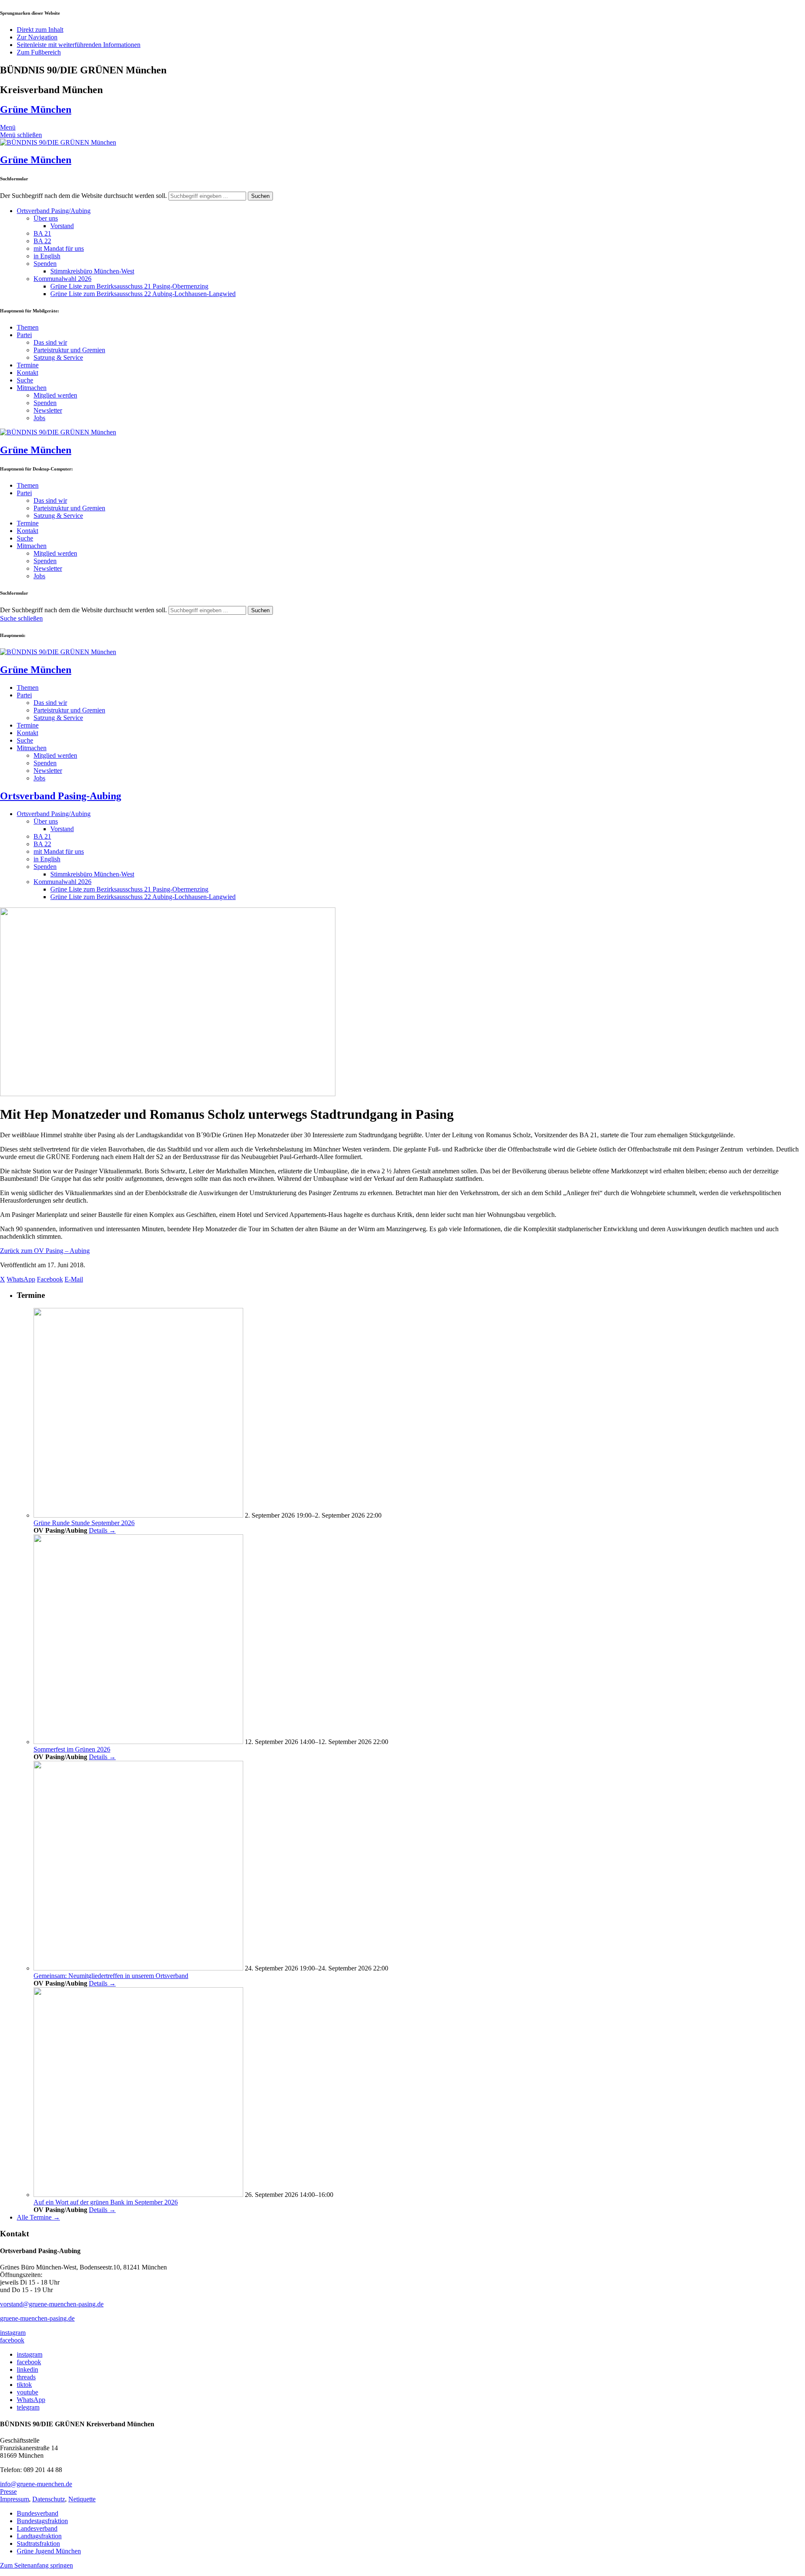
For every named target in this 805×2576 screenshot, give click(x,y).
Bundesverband (38, 2513)
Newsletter (48, 410)
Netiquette (82, 2499)
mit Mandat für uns (59, 248)
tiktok (24, 2385)
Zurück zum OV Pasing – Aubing (45, 1251)
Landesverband (37, 2528)
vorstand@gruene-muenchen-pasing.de (52, 2304)
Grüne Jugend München (49, 2551)
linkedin (27, 2369)
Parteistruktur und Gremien (69, 350)
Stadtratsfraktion (38, 2544)
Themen (28, 327)
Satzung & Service (58, 357)
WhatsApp (31, 2400)
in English (47, 256)
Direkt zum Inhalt (40, 30)
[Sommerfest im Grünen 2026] (138, 1742)
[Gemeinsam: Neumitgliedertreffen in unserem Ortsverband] (138, 1968)
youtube (27, 2392)
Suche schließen (21, 618)
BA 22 (42, 241)
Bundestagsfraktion (42, 2521)
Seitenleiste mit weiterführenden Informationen (79, 45)
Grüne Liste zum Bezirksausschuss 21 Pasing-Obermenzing (129, 286)
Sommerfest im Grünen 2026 (72, 1749)
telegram (28, 2407)
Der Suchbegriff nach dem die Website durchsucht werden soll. (83, 196)
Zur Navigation (37, 37)
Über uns (46, 218)
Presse (8, 2492)
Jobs (39, 418)
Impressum (14, 2499)
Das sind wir (50, 342)
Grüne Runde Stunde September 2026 (84, 1523)
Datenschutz (49, 2499)
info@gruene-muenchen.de (36, 2484)
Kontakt (27, 373)
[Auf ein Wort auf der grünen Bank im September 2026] (138, 2195)
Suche (25, 380)
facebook (12, 2340)
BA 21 (42, 233)
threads (26, 2377)
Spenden (45, 264)
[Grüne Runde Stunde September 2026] (138, 1515)
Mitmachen (32, 388)
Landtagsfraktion (39, 2536)
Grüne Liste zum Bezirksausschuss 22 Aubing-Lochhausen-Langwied (143, 294)
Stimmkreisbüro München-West (92, 271)
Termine (28, 365)
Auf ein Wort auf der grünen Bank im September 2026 (106, 2202)
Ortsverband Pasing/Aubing (54, 211)
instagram (13, 2333)
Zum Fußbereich (39, 52)
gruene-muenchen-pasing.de (37, 2318)
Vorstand (62, 226)
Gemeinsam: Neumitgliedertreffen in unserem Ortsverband (111, 1976)
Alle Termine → (38, 2217)
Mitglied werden (55, 395)
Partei (24, 335)
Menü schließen (21, 135)
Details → (102, 1530)
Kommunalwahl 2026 (62, 279)
